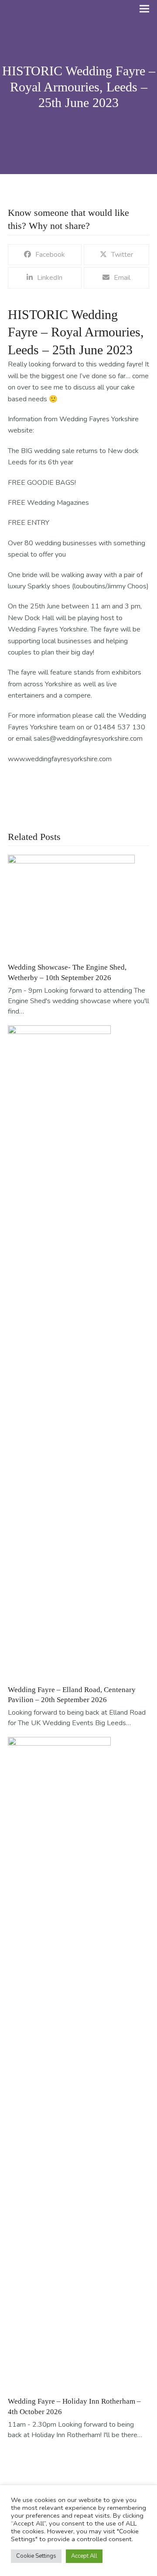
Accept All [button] (84, 2556)
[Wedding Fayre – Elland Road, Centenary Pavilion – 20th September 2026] (59, 1351)
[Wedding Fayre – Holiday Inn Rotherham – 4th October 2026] (59, 2063)
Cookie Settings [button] (36, 2556)
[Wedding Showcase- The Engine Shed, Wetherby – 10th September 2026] (71, 905)
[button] (144, 9)
